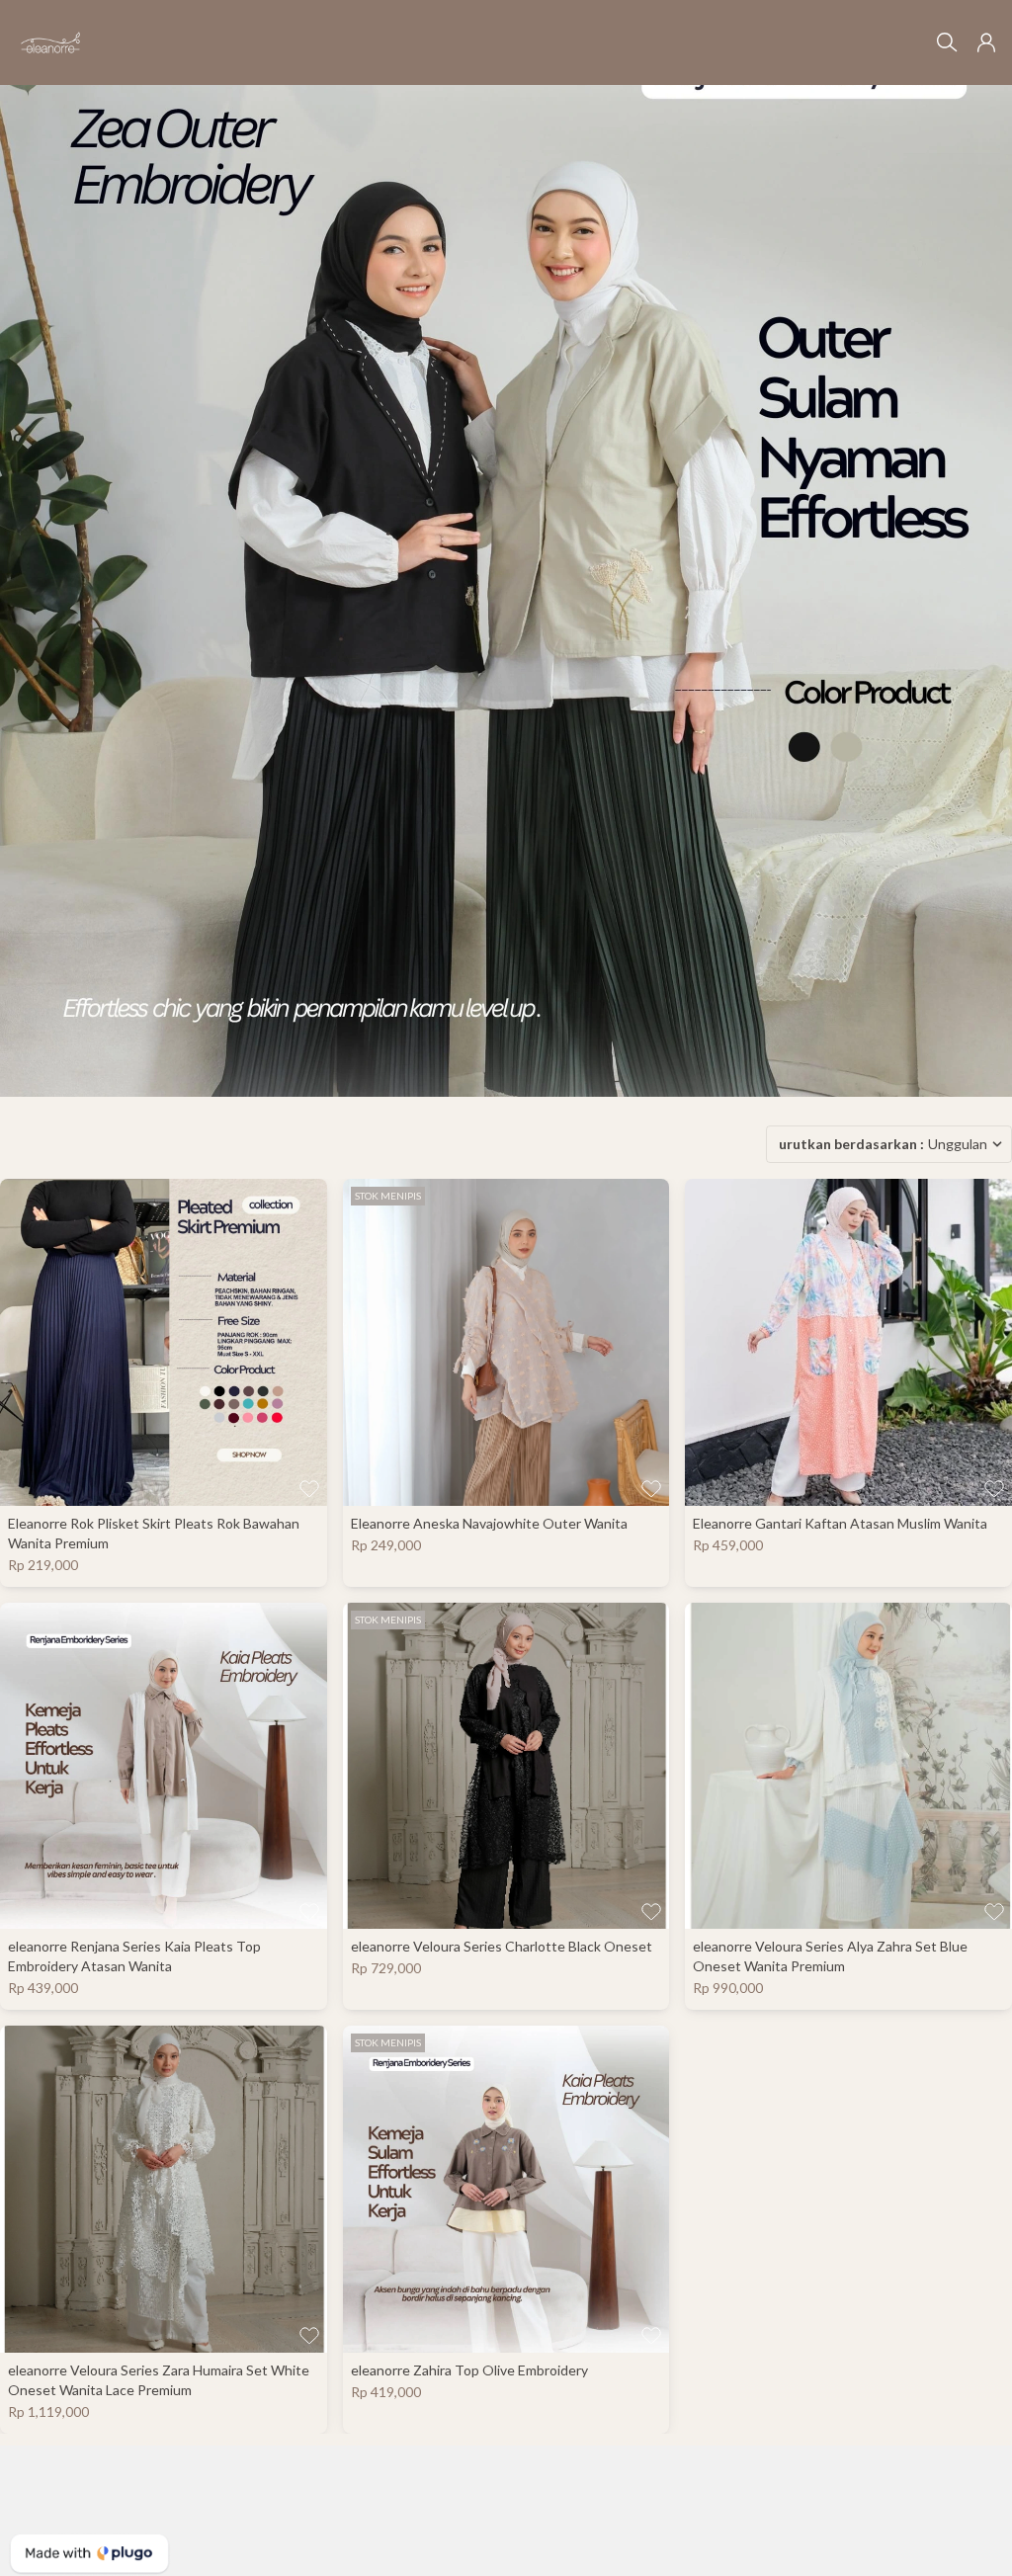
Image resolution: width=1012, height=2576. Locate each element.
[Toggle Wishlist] (309, 1488)
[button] (986, 42)
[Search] (947, 42)
